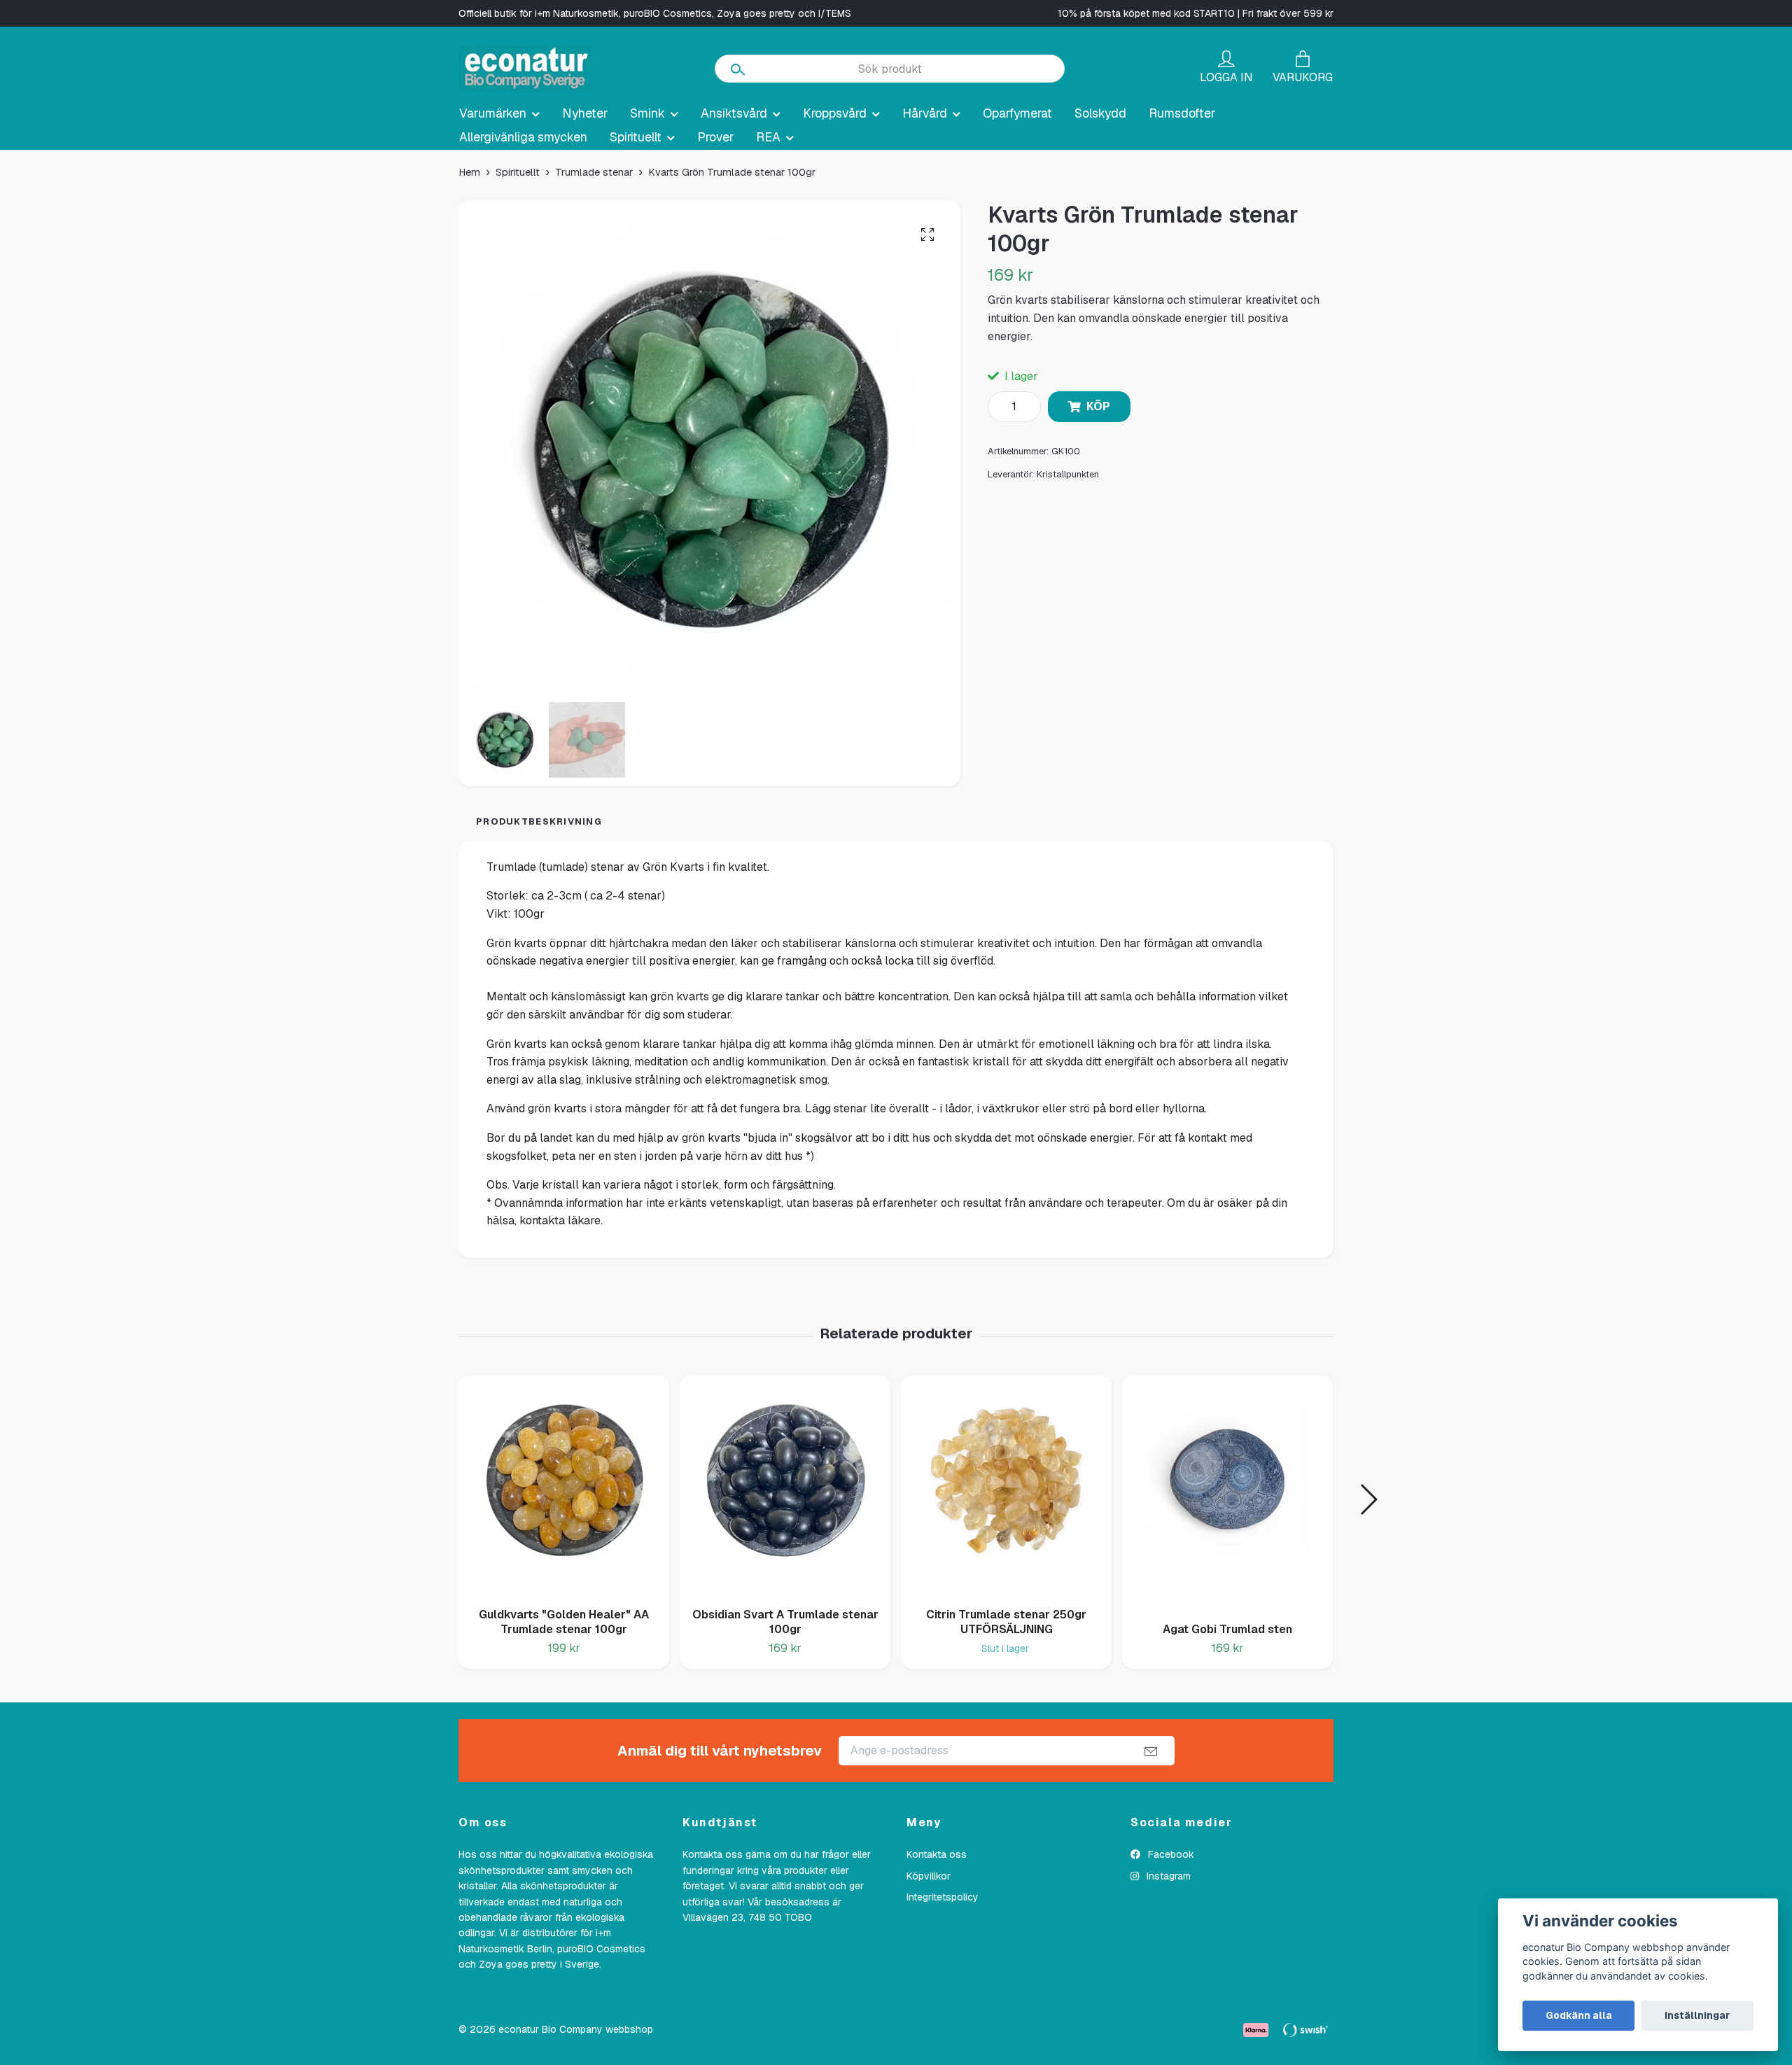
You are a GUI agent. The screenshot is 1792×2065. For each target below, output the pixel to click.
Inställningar (1697, 2015)
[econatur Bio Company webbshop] (525, 69)
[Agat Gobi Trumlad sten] (1227, 1493)
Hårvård (925, 113)
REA (768, 137)
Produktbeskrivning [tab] (539, 821)
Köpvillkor (929, 1876)
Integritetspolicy (943, 1897)
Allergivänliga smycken (523, 137)
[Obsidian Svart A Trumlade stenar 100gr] (785, 1486)
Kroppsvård (835, 113)
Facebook (1170, 1854)
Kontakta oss (937, 1854)
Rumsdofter (1182, 113)
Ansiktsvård (734, 113)
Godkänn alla (1579, 2015)
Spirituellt (636, 137)
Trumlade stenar (594, 172)
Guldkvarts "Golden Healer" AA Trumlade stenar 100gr (564, 1622)
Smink (647, 113)
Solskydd (1100, 113)
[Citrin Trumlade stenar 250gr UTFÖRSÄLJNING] (1006, 1486)
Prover (715, 137)
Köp (1098, 406)
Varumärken (493, 113)
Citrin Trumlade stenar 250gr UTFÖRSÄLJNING (1006, 1622)
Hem (469, 172)
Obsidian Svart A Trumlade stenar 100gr (785, 1622)
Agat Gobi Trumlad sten (1227, 1629)
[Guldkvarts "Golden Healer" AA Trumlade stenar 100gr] (564, 1486)
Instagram (1167, 1876)
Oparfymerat (1017, 113)
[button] (1368, 1499)
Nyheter (585, 113)
